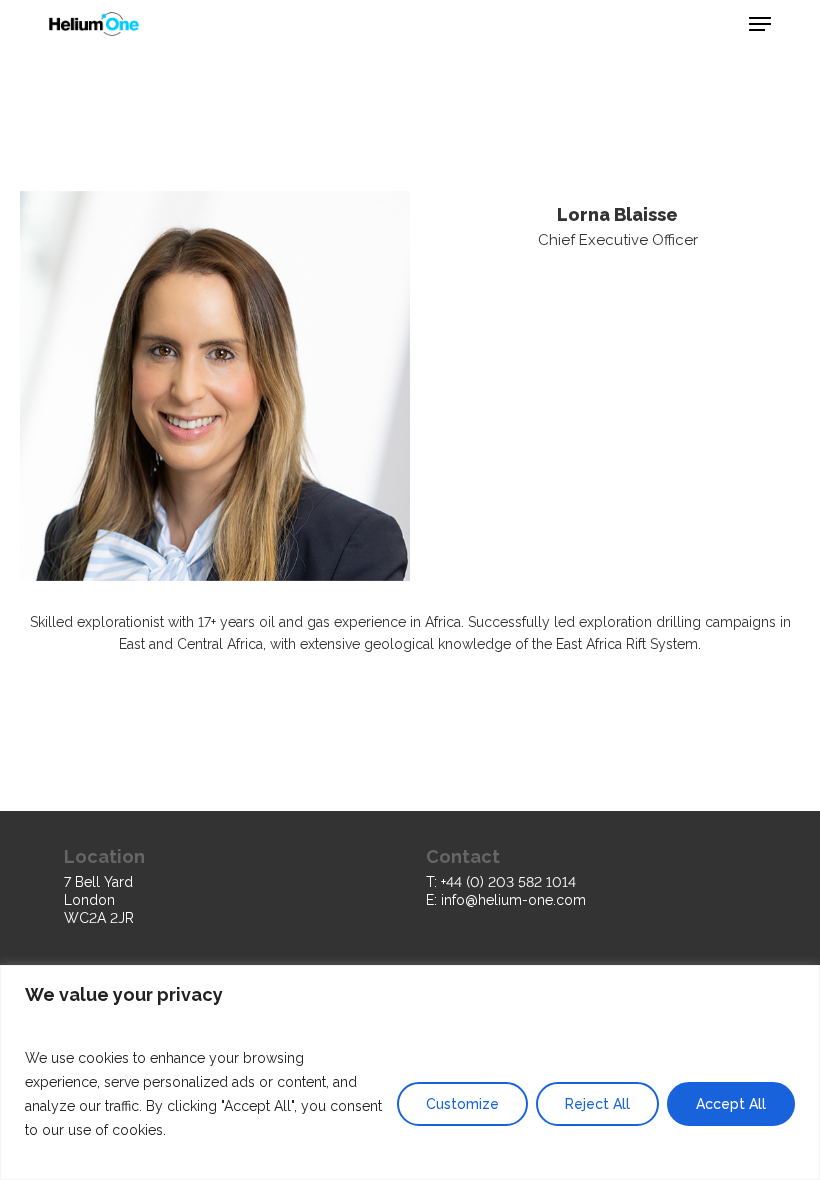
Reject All (597, 1104)
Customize (462, 1104)
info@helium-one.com (513, 900)
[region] (410, 1072)
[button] (760, 24)
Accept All (731, 1104)
